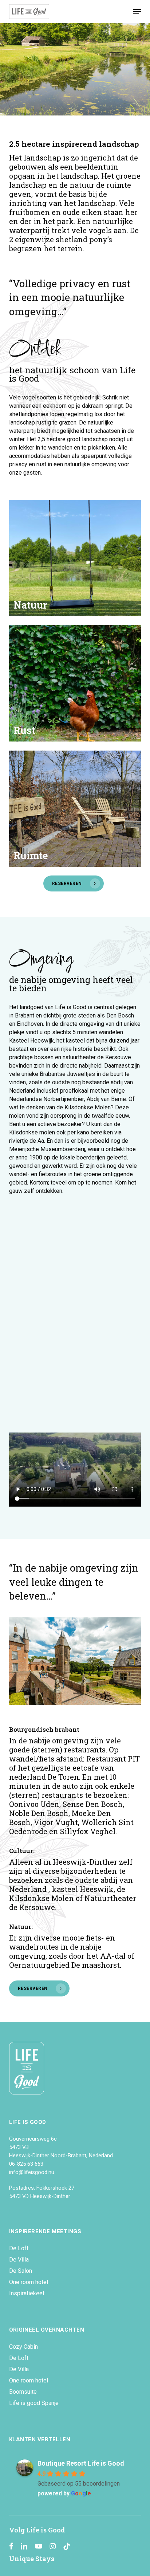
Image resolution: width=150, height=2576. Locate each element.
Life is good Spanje (34, 2403)
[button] (137, 12)
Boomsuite (23, 2392)
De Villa (19, 2260)
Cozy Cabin (23, 2347)
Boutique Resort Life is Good (81, 2463)
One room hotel (29, 2282)
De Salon (21, 2271)
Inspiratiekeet (27, 2293)
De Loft (19, 2248)
